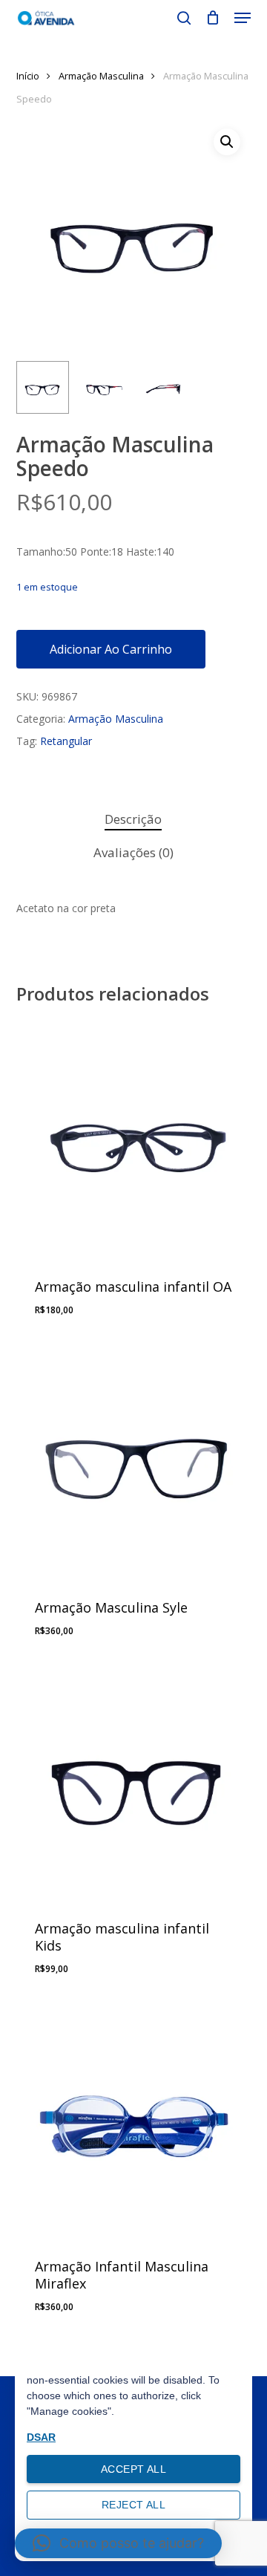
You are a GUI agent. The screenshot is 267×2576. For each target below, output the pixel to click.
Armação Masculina (101, 76)
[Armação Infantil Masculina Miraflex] (134, 2119)
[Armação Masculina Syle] (134, 1460)
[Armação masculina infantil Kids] (134, 1781)
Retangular (66, 741)
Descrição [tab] (133, 819)
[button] (243, 18)
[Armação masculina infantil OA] (134, 1139)
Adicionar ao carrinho (111, 649)
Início (28, 76)
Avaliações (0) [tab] (133, 852)
